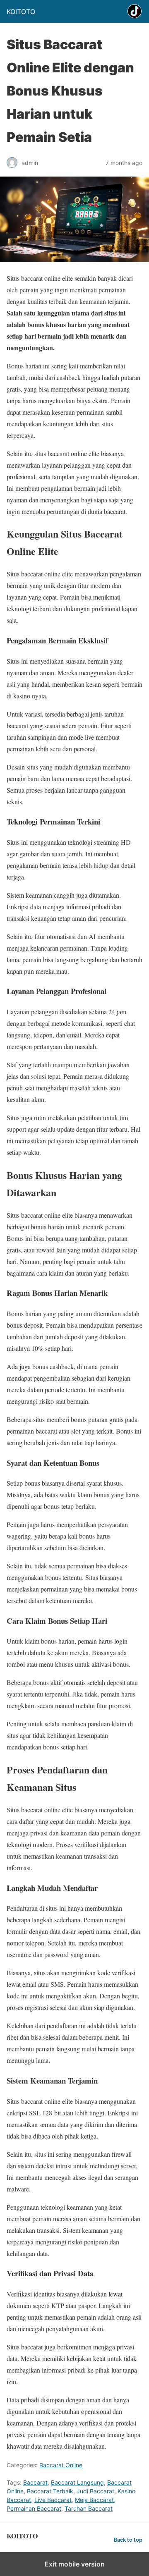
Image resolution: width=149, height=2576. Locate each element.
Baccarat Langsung (77, 2482)
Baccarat (35, 2482)
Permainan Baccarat (34, 2508)
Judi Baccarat (95, 2491)
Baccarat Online (61, 2465)
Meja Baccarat (94, 2500)
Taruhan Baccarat (89, 2508)
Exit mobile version (75, 2564)
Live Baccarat (53, 2500)
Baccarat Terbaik (50, 2491)
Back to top (128, 2540)
